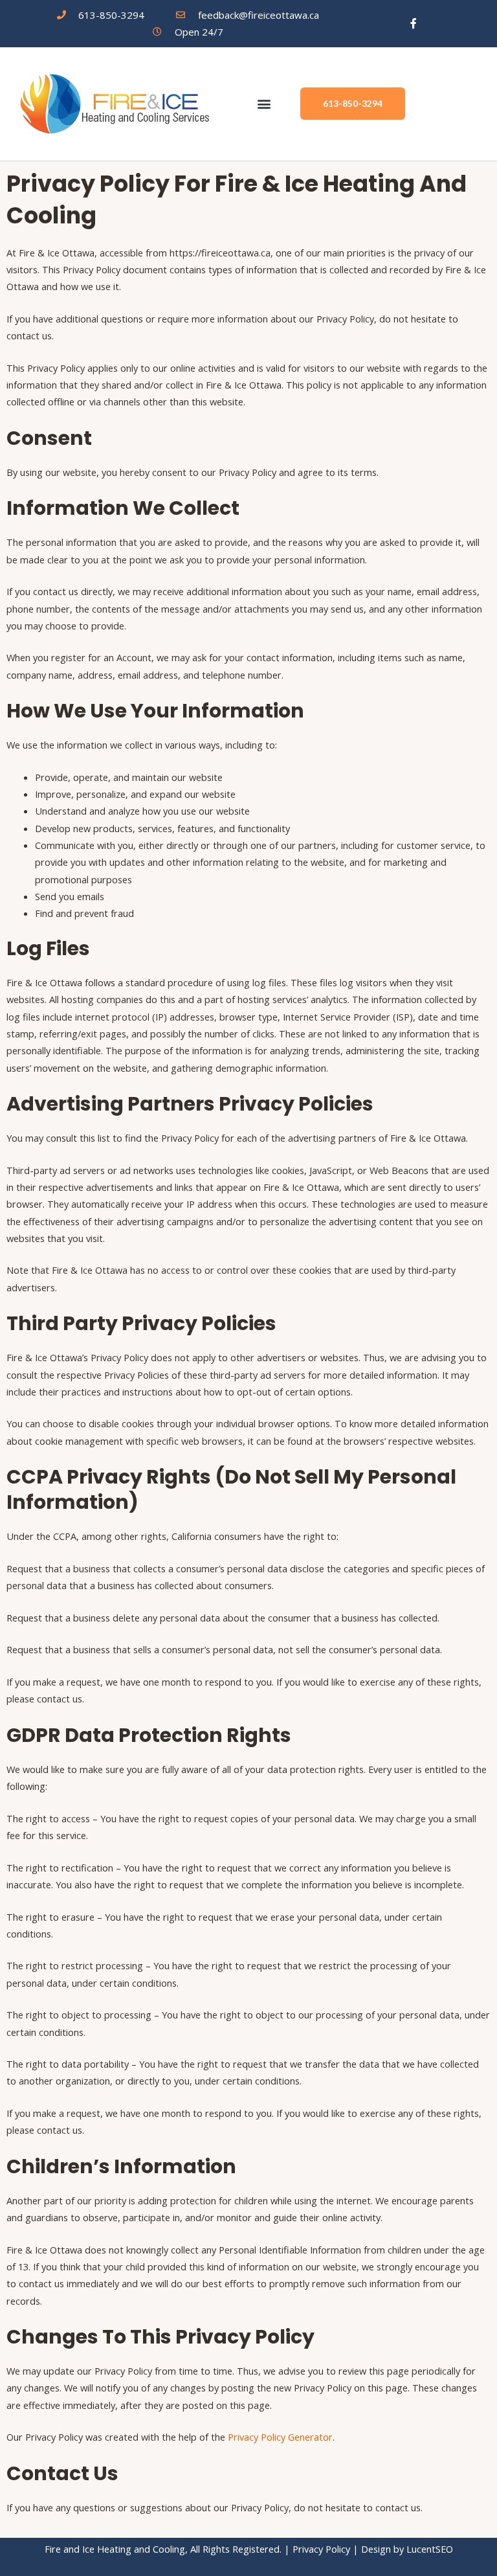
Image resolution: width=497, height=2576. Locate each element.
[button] (264, 104)
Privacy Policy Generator (280, 2437)
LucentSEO (430, 2549)
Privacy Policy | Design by (349, 2549)
